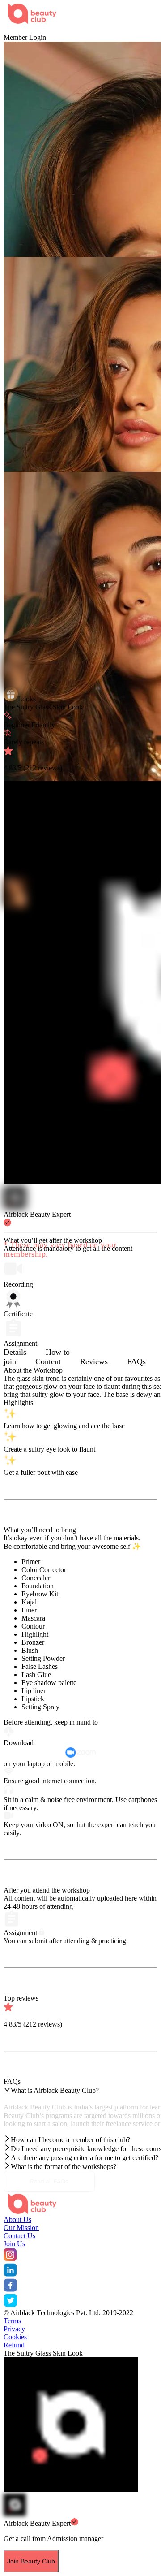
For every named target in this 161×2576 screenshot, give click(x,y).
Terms (12, 2321)
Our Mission (21, 2228)
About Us (17, 2219)
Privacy (14, 2329)
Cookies (15, 2337)
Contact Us (19, 2236)
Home (12, 29)
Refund (14, 2345)
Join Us (14, 2244)
